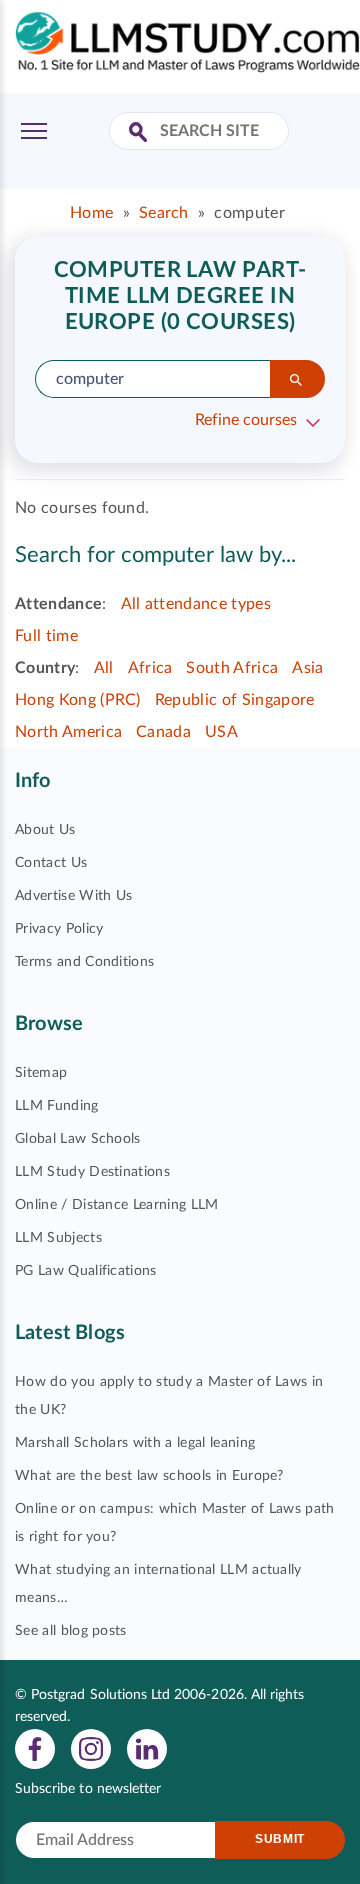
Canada (163, 732)
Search (164, 213)
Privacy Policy (59, 929)
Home (91, 213)
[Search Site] (140, 133)
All (104, 668)
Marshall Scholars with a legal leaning (135, 1443)
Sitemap (41, 1073)
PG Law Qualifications (86, 1271)
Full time (46, 636)
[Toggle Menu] (34, 131)
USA (221, 732)
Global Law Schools (78, 1139)
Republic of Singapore (235, 700)
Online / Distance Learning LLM (117, 1205)
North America (68, 732)
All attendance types (196, 604)
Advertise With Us (73, 896)
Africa (150, 668)
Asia (307, 668)
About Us (45, 830)
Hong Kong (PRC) (78, 700)
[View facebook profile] (35, 1748)
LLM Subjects (58, 1238)
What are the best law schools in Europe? (149, 1476)
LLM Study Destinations (92, 1172)
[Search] (297, 379)
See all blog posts (71, 1631)
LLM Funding (57, 1106)
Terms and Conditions (84, 962)
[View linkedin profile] (147, 1748)
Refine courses (246, 420)
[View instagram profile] (91, 1748)
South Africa (232, 668)
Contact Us (51, 863)
